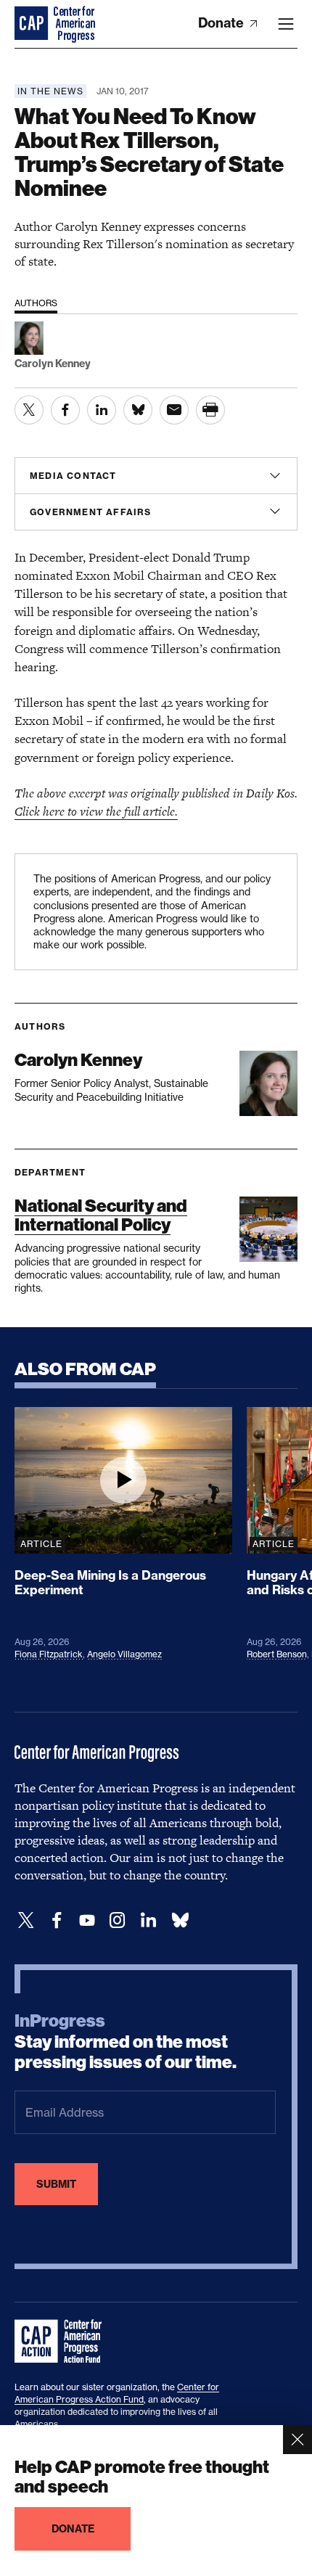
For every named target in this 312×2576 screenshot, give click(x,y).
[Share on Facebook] (65, 410)
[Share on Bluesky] (138, 410)
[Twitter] (26, 1920)
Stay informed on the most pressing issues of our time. (126, 2042)
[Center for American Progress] (33, 24)
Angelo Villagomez (124, 1654)
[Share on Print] (210, 410)
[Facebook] (57, 1920)
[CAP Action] (62, 2342)
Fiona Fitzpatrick (49, 1654)
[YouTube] (87, 1920)
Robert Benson (277, 1654)
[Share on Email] (174, 410)
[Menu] (286, 24)
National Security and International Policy (101, 1215)
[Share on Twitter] (29, 410)
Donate (222, 23)
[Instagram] (118, 1920)
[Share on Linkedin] (102, 410)
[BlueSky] (180, 1920)
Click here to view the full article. (96, 811)
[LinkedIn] (148, 1920)
